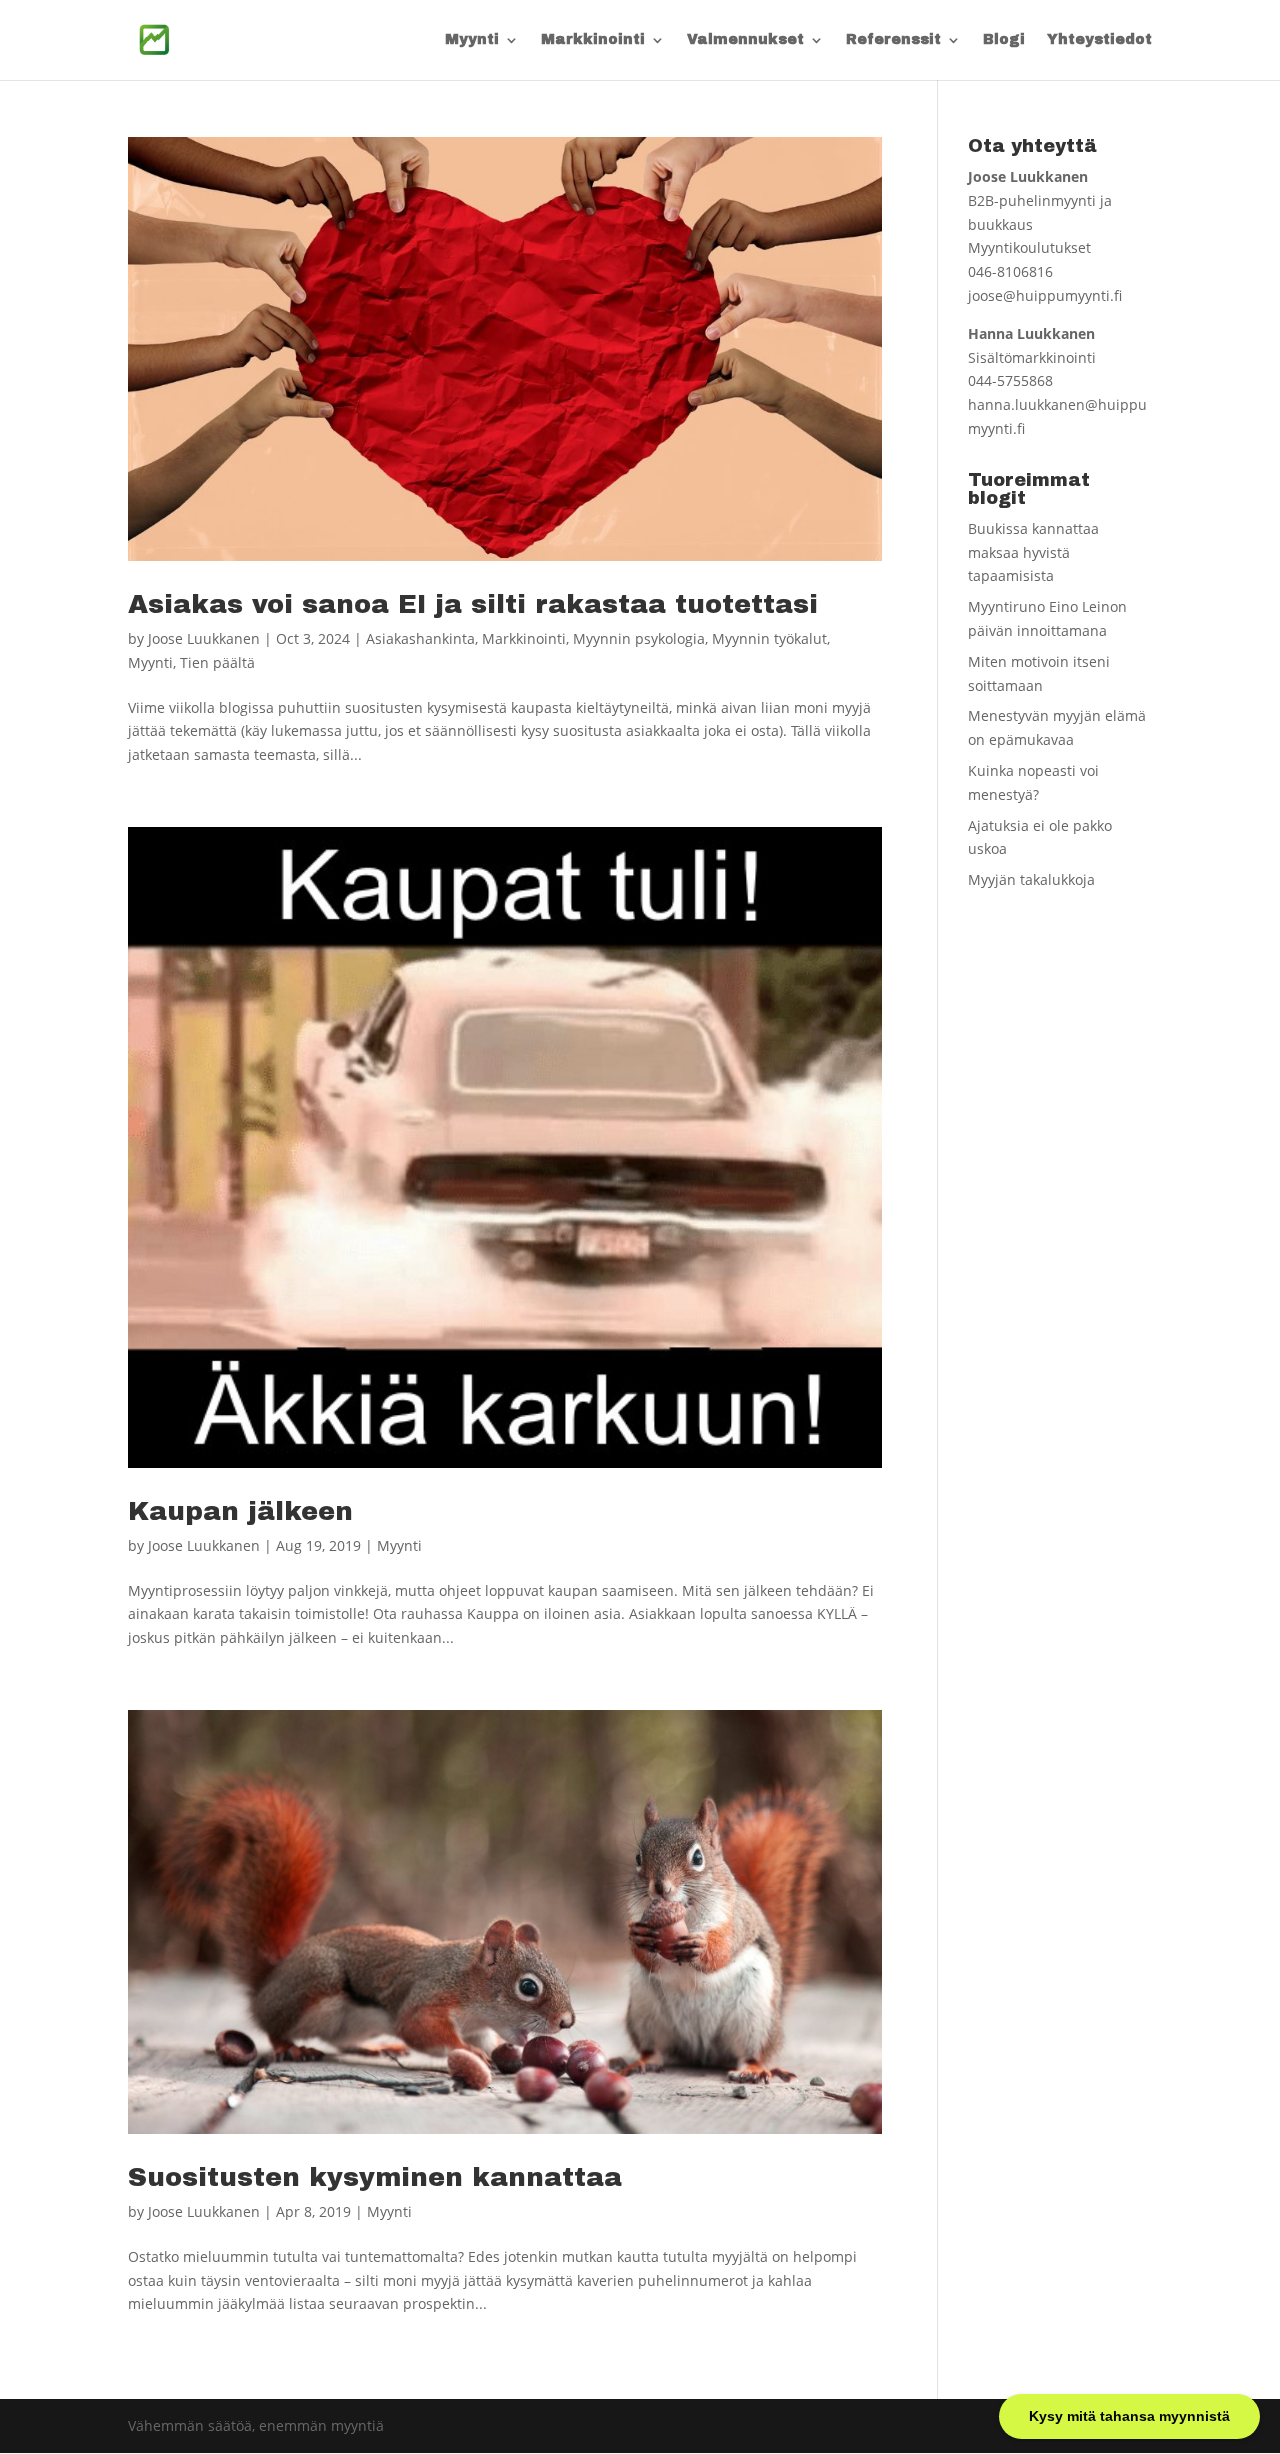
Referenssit (893, 40)
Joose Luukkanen (204, 638)
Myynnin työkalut (769, 638)
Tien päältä (217, 662)
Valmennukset (745, 40)
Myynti (472, 40)
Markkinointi (593, 40)
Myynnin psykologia (639, 638)
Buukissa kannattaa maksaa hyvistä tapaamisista (1033, 552)
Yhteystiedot (1099, 40)
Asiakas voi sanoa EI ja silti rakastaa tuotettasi (473, 604)
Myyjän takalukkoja (1031, 879)
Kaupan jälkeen (240, 1511)
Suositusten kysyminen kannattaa (375, 2177)
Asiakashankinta (420, 638)
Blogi (1004, 40)
